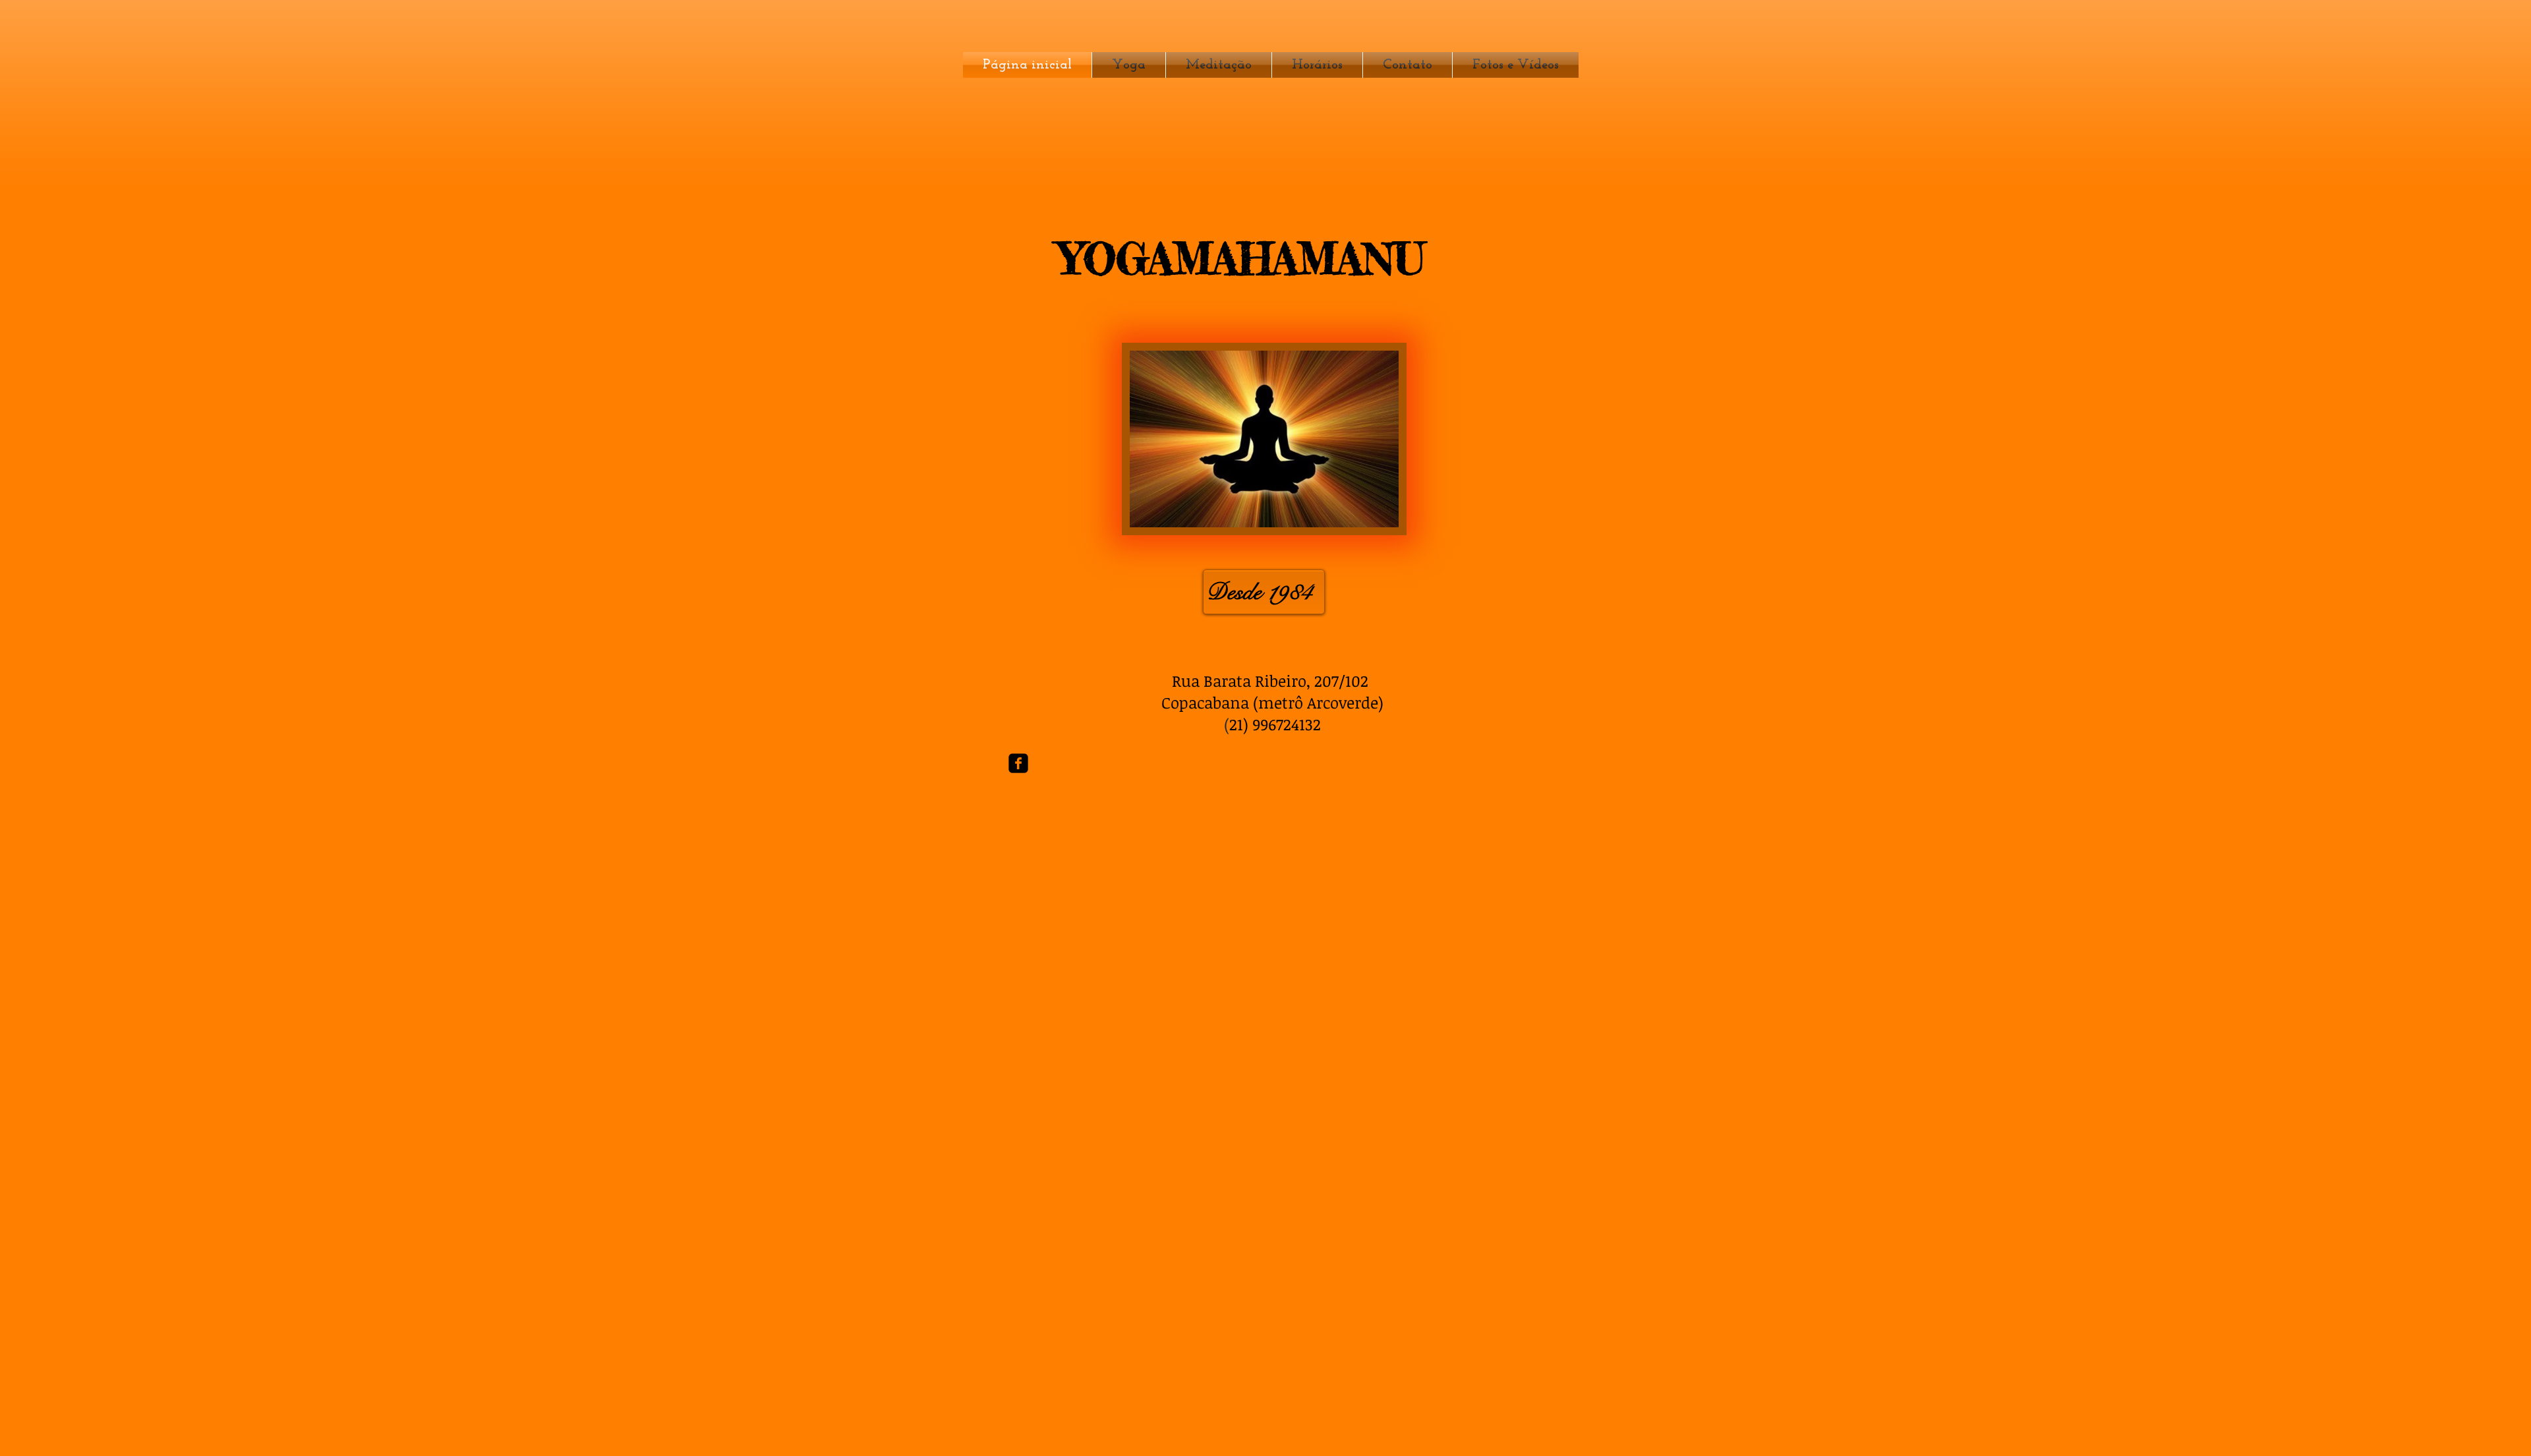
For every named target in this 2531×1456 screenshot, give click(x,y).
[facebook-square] (1018, 763)
